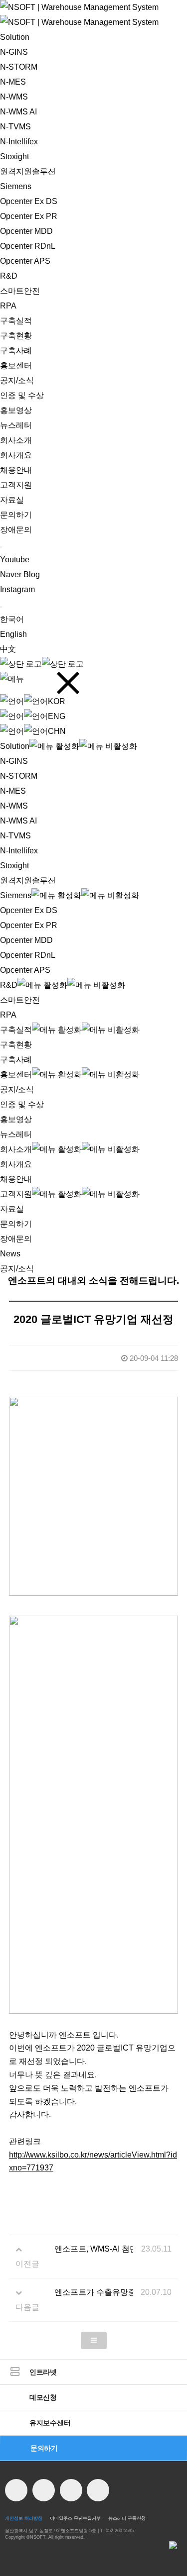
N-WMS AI (18, 112)
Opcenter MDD (26, 231)
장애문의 (16, 530)
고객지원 (16, 485)
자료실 (12, 500)
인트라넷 (43, 2372)
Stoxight (14, 156)
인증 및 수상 (22, 395)
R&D (9, 276)
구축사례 (16, 351)
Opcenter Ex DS (29, 201)
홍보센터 (16, 365)
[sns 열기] (1, 547)
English (13, 634)
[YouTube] (16, 2490)
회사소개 (16, 440)
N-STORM (19, 67)
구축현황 (16, 336)
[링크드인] (98, 2490)
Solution (15, 37)
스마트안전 (20, 291)
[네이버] (44, 2490)
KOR (57, 701)
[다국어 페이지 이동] (1, 607)
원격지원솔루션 (28, 171)
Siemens (16, 186)
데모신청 (43, 2397)
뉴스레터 (16, 425)
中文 (8, 649)
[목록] (94, 2340)
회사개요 (16, 455)
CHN (57, 731)
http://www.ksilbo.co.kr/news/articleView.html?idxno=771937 (93, 2162)
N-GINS (14, 52)
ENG (57, 716)
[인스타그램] (71, 2490)
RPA (8, 306)
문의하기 (16, 515)
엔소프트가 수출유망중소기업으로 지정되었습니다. (93, 2292)
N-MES (13, 82)
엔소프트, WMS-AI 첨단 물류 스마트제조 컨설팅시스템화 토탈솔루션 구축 (93, 2249)
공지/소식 (17, 380)
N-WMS (14, 97)
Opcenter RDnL (28, 246)
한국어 (12, 619)
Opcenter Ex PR (29, 216)
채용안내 (16, 470)
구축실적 (16, 321)
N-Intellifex (19, 142)
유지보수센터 (50, 2423)
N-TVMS (15, 127)
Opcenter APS (25, 261)
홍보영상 (16, 410)
